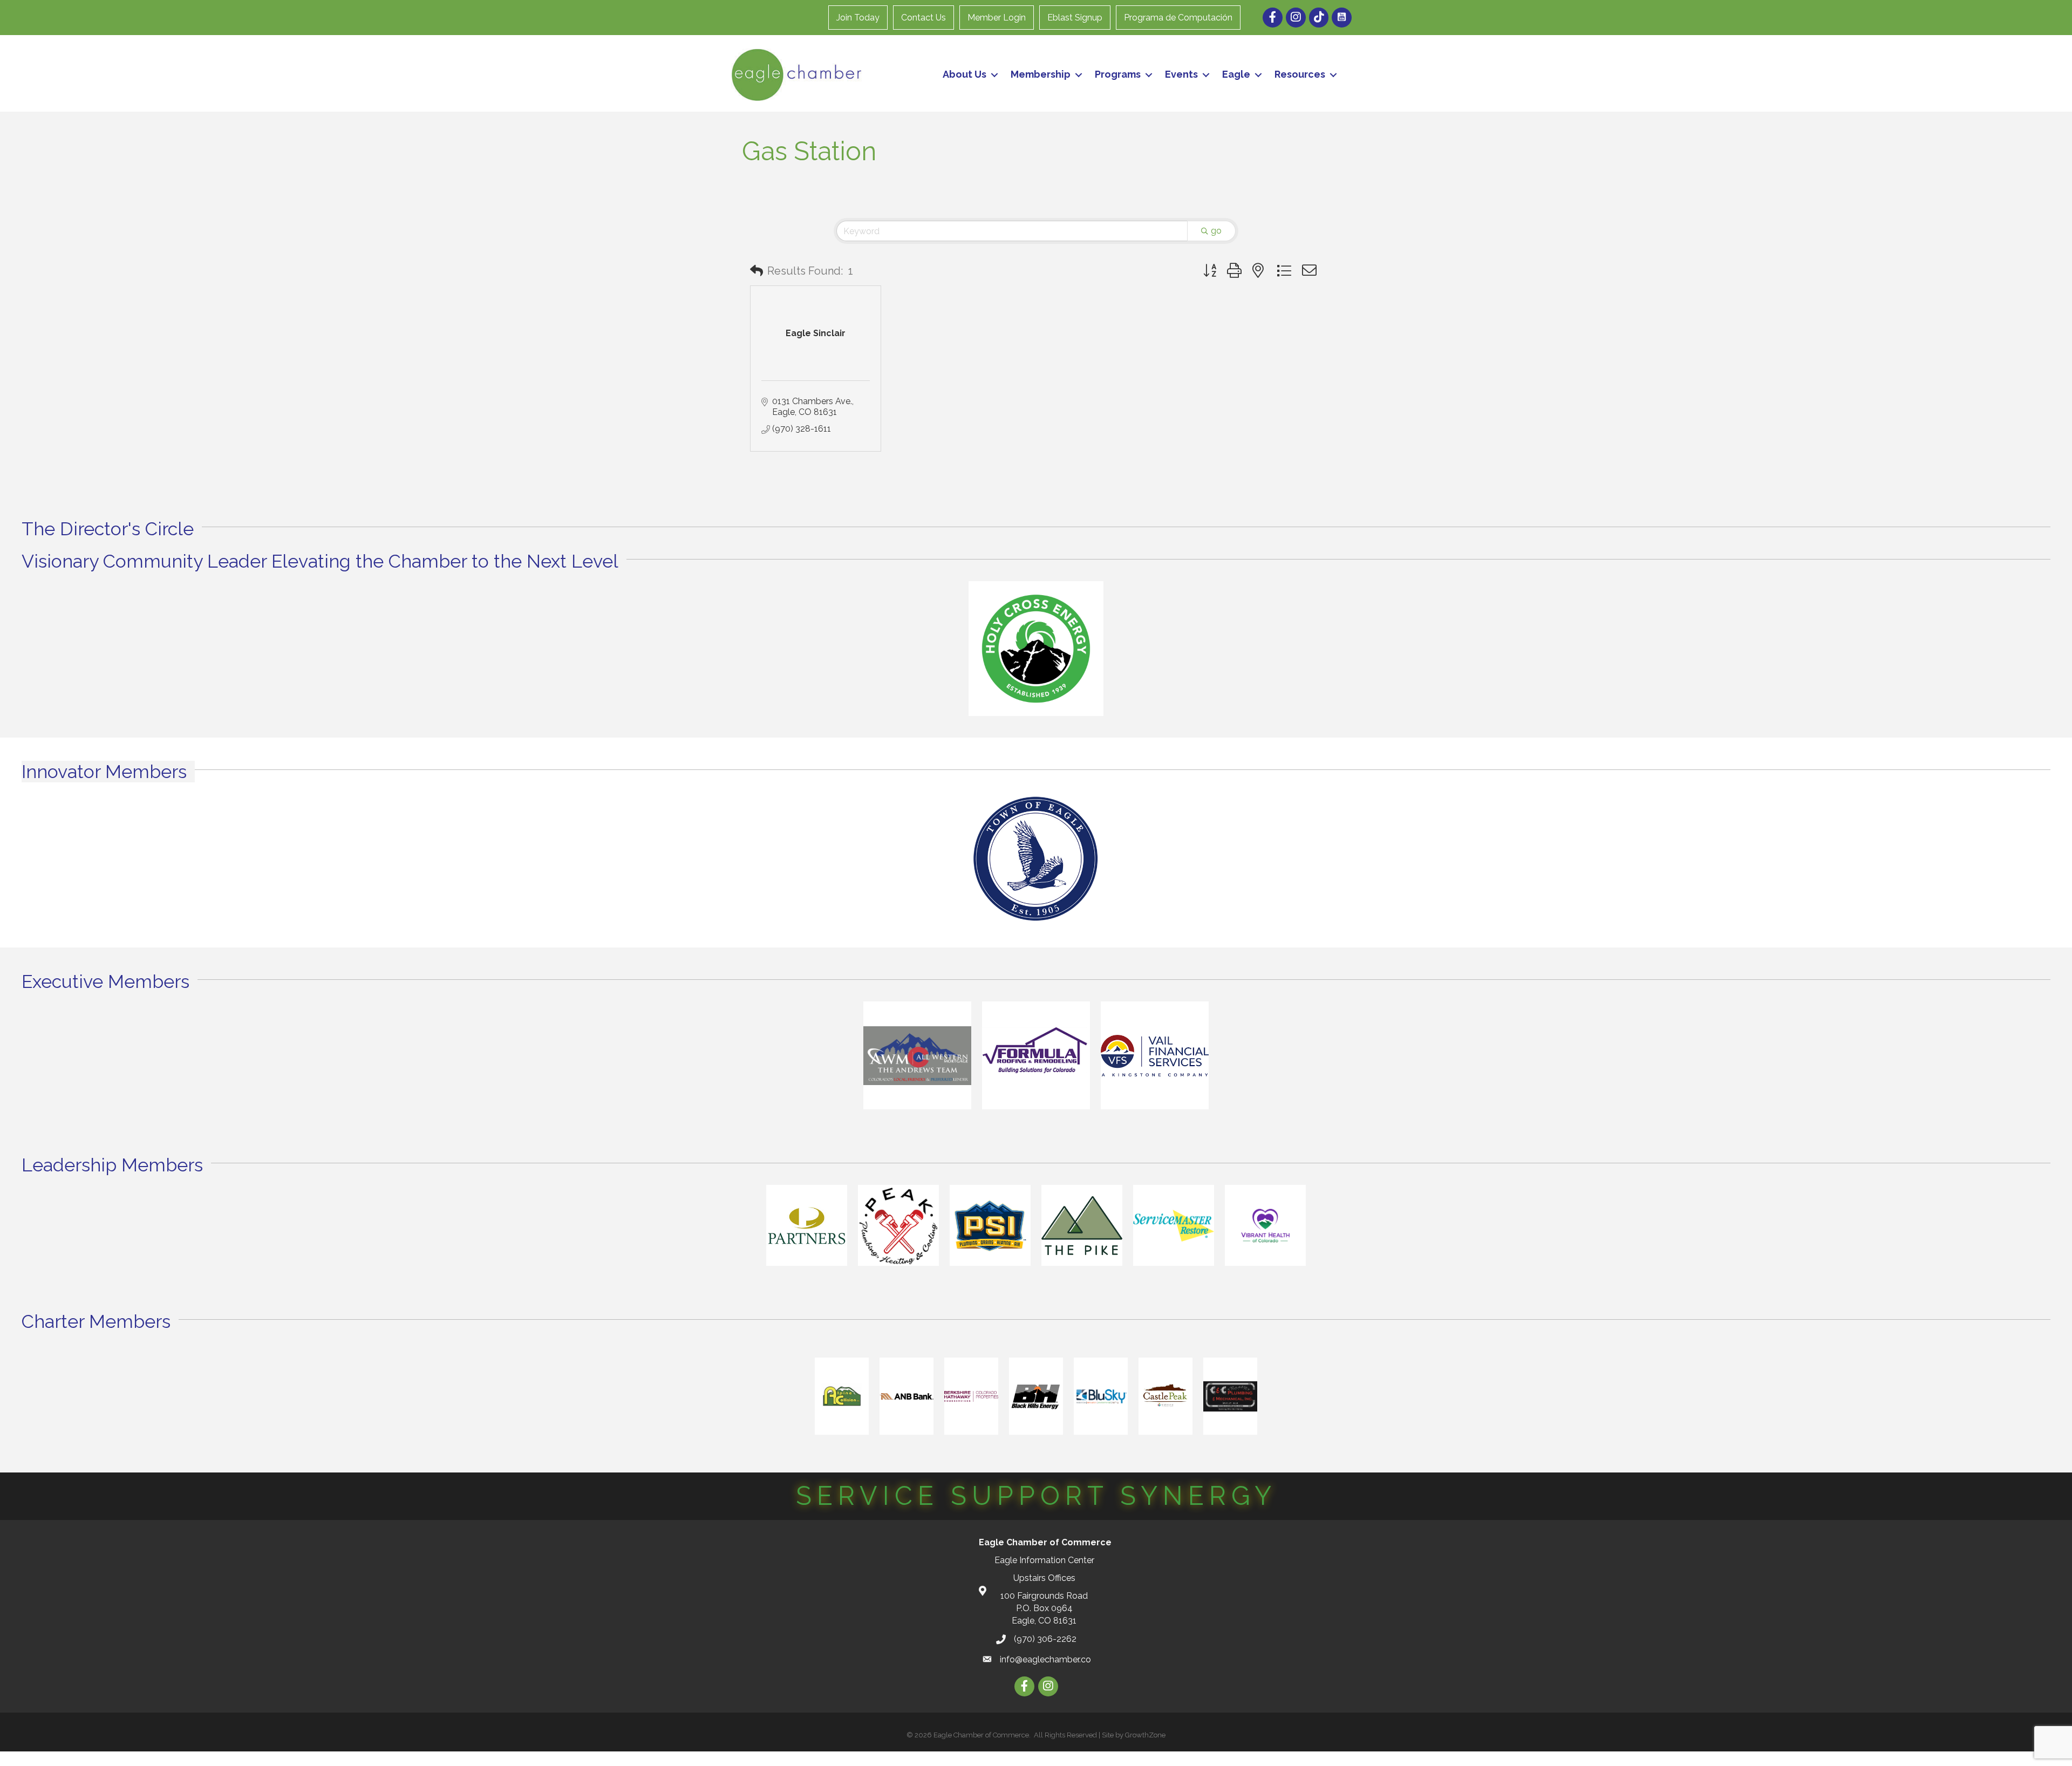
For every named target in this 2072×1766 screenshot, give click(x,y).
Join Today (858, 18)
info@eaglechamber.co (1045, 1659)
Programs (1118, 74)
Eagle (1236, 74)
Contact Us (923, 18)
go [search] (1216, 231)
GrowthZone (1145, 1735)
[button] (756, 271)
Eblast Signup (1075, 18)
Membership (1041, 74)
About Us (965, 74)
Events (1181, 74)
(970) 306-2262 (1045, 1639)
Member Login (997, 18)
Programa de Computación (1178, 18)
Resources (1300, 74)
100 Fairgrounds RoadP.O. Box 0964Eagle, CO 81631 (1044, 1608)
